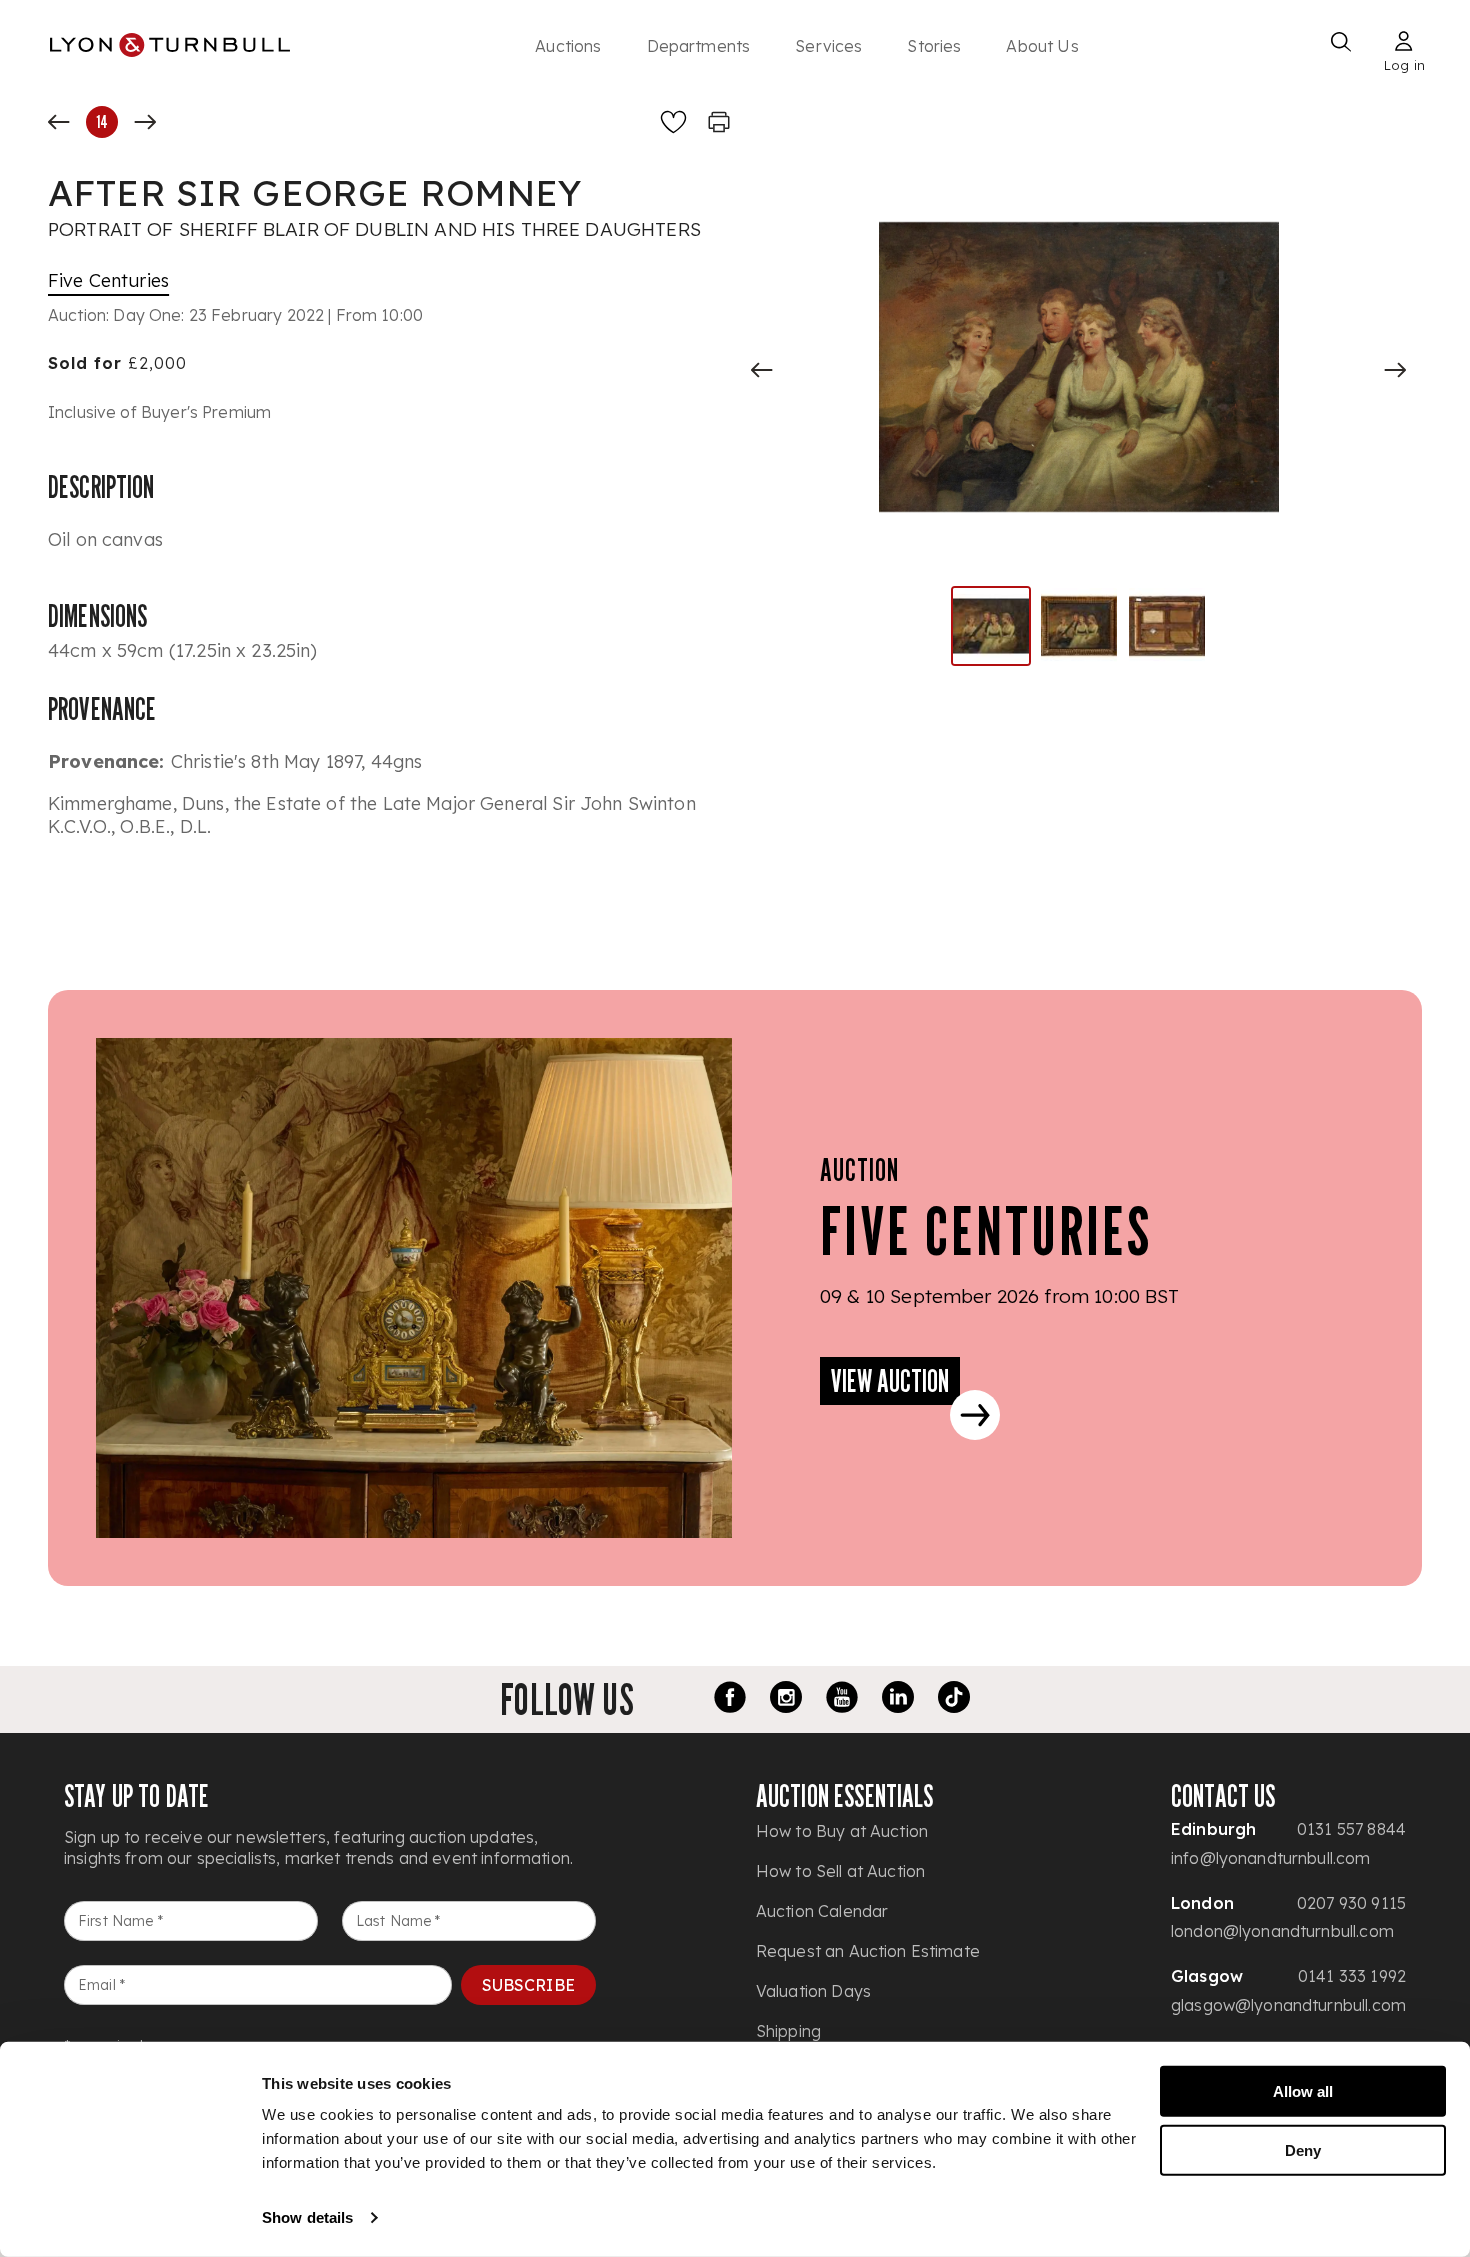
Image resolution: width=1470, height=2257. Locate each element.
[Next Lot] (145, 122)
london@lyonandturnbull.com (1282, 1931)
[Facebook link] (730, 1700)
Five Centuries (108, 280)
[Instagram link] (786, 1700)
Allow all (1303, 2091)
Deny (1303, 2149)
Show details (307, 2217)
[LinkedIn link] (898, 1700)
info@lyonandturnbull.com (1271, 1858)
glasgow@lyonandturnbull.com (1288, 2005)
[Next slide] (1395, 370)
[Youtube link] (842, 1700)
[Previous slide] (762, 370)
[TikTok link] (954, 1700)
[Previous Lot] (59, 122)
